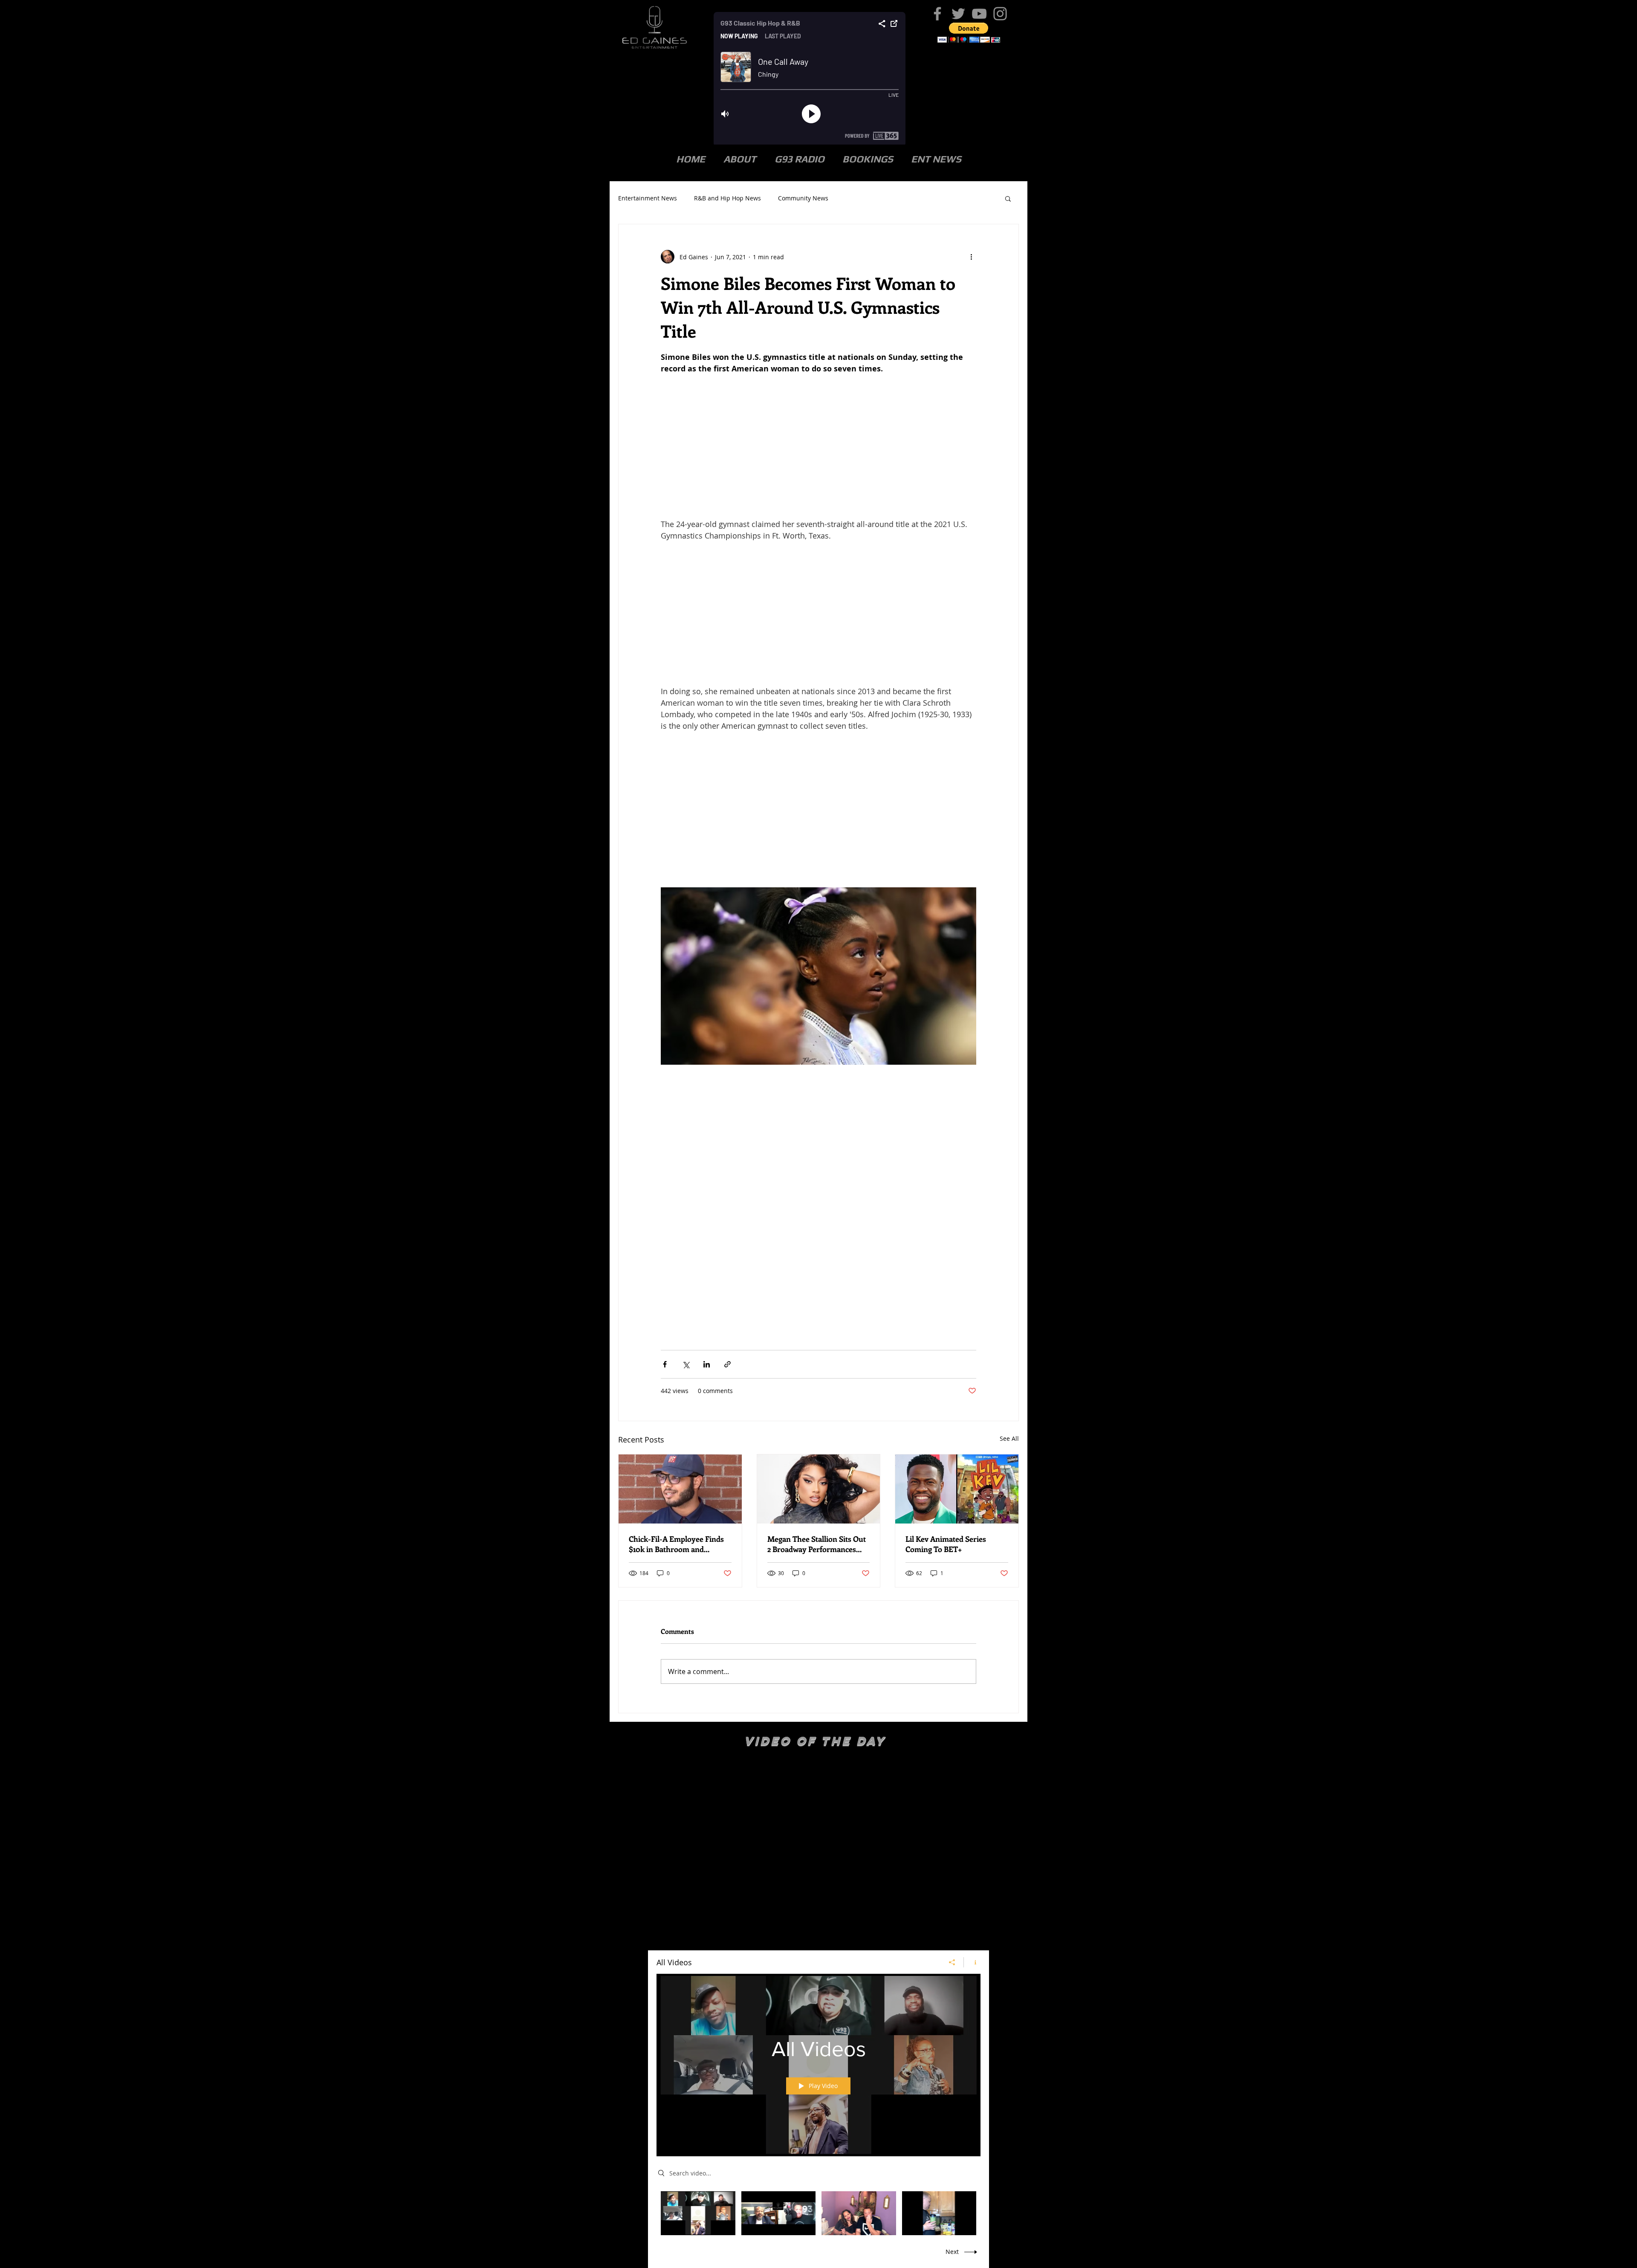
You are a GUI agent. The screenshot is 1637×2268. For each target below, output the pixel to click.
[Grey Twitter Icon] (958, 14)
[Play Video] (698, 2213)
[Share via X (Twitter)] (686, 1364)
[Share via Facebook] (665, 1364)
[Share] (952, 1962)
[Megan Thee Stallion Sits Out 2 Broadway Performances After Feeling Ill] (819, 1489)
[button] (969, 33)
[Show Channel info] (972, 1962)
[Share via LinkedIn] (707, 1364)
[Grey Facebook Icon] (937, 14)
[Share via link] (727, 1364)
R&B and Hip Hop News (727, 198)
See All (1009, 1438)
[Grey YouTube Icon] (979, 14)
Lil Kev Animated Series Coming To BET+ (946, 1544)
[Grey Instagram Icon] (1000, 14)
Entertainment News (648, 198)
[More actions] (971, 257)
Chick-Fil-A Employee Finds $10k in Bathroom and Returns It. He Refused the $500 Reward (676, 1544)
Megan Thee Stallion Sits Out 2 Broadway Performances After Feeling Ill (817, 1544)
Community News (803, 198)
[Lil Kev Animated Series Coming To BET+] (957, 1489)
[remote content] (818, 446)
